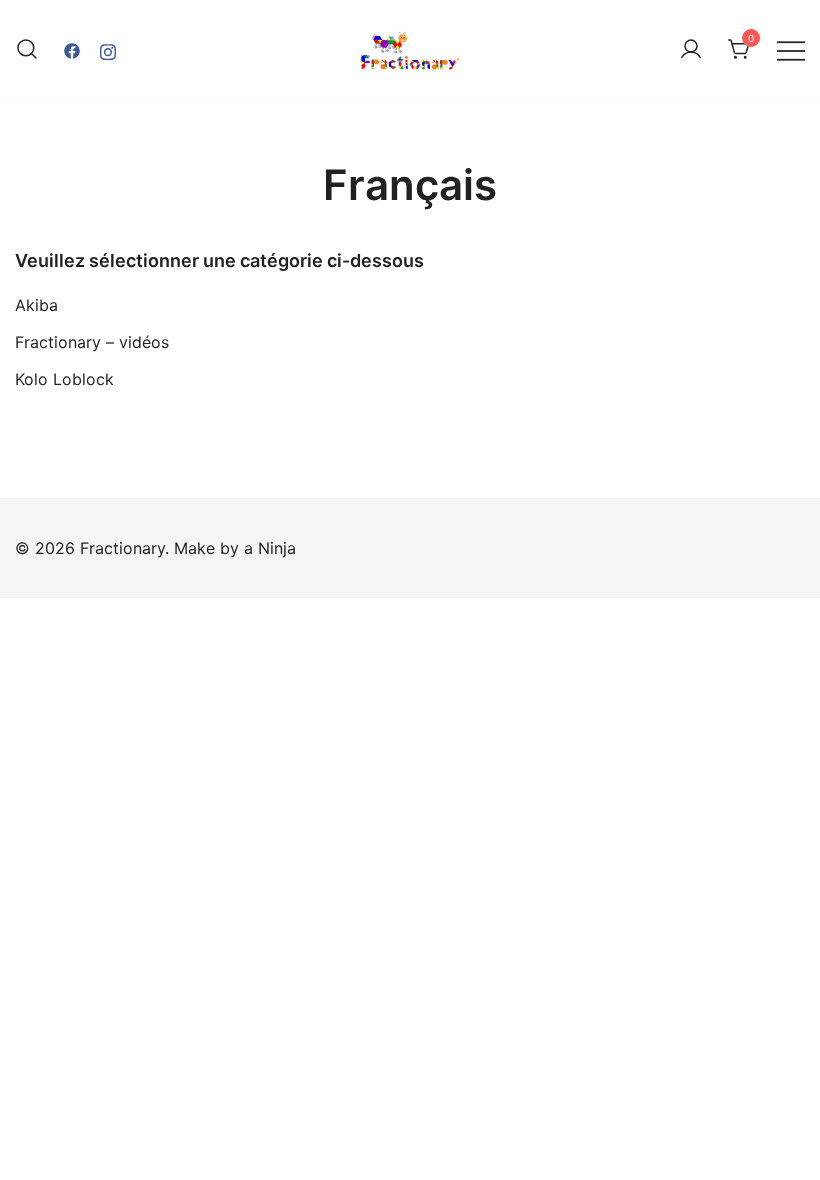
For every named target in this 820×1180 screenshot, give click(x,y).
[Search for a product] (27, 50)
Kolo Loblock (64, 379)
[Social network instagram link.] (108, 49)
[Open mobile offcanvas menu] (791, 49)
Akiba (36, 305)
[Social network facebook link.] (72, 49)
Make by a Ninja (235, 548)
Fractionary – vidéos (92, 342)
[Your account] (691, 50)
